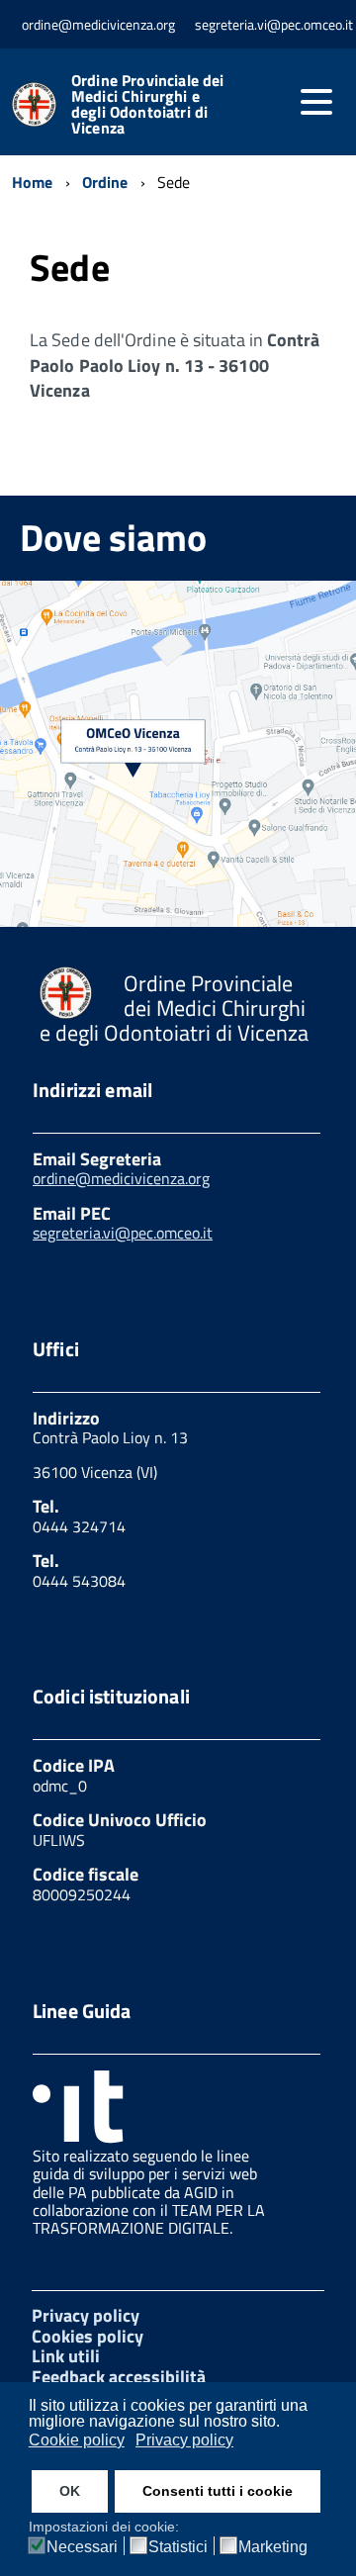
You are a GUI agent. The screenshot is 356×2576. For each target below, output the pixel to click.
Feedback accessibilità (119, 2377)
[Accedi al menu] (316, 102)
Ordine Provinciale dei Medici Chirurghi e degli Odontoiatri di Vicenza (148, 104)
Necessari (82, 2547)
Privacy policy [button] (184, 2440)
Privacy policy (86, 2315)
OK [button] (70, 2491)
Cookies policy (88, 2336)
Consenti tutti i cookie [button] (218, 2491)
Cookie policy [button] (77, 2440)
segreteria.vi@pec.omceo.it (123, 1233)
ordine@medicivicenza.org (121, 1178)
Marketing (273, 2547)
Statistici (178, 2547)
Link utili (66, 2356)
